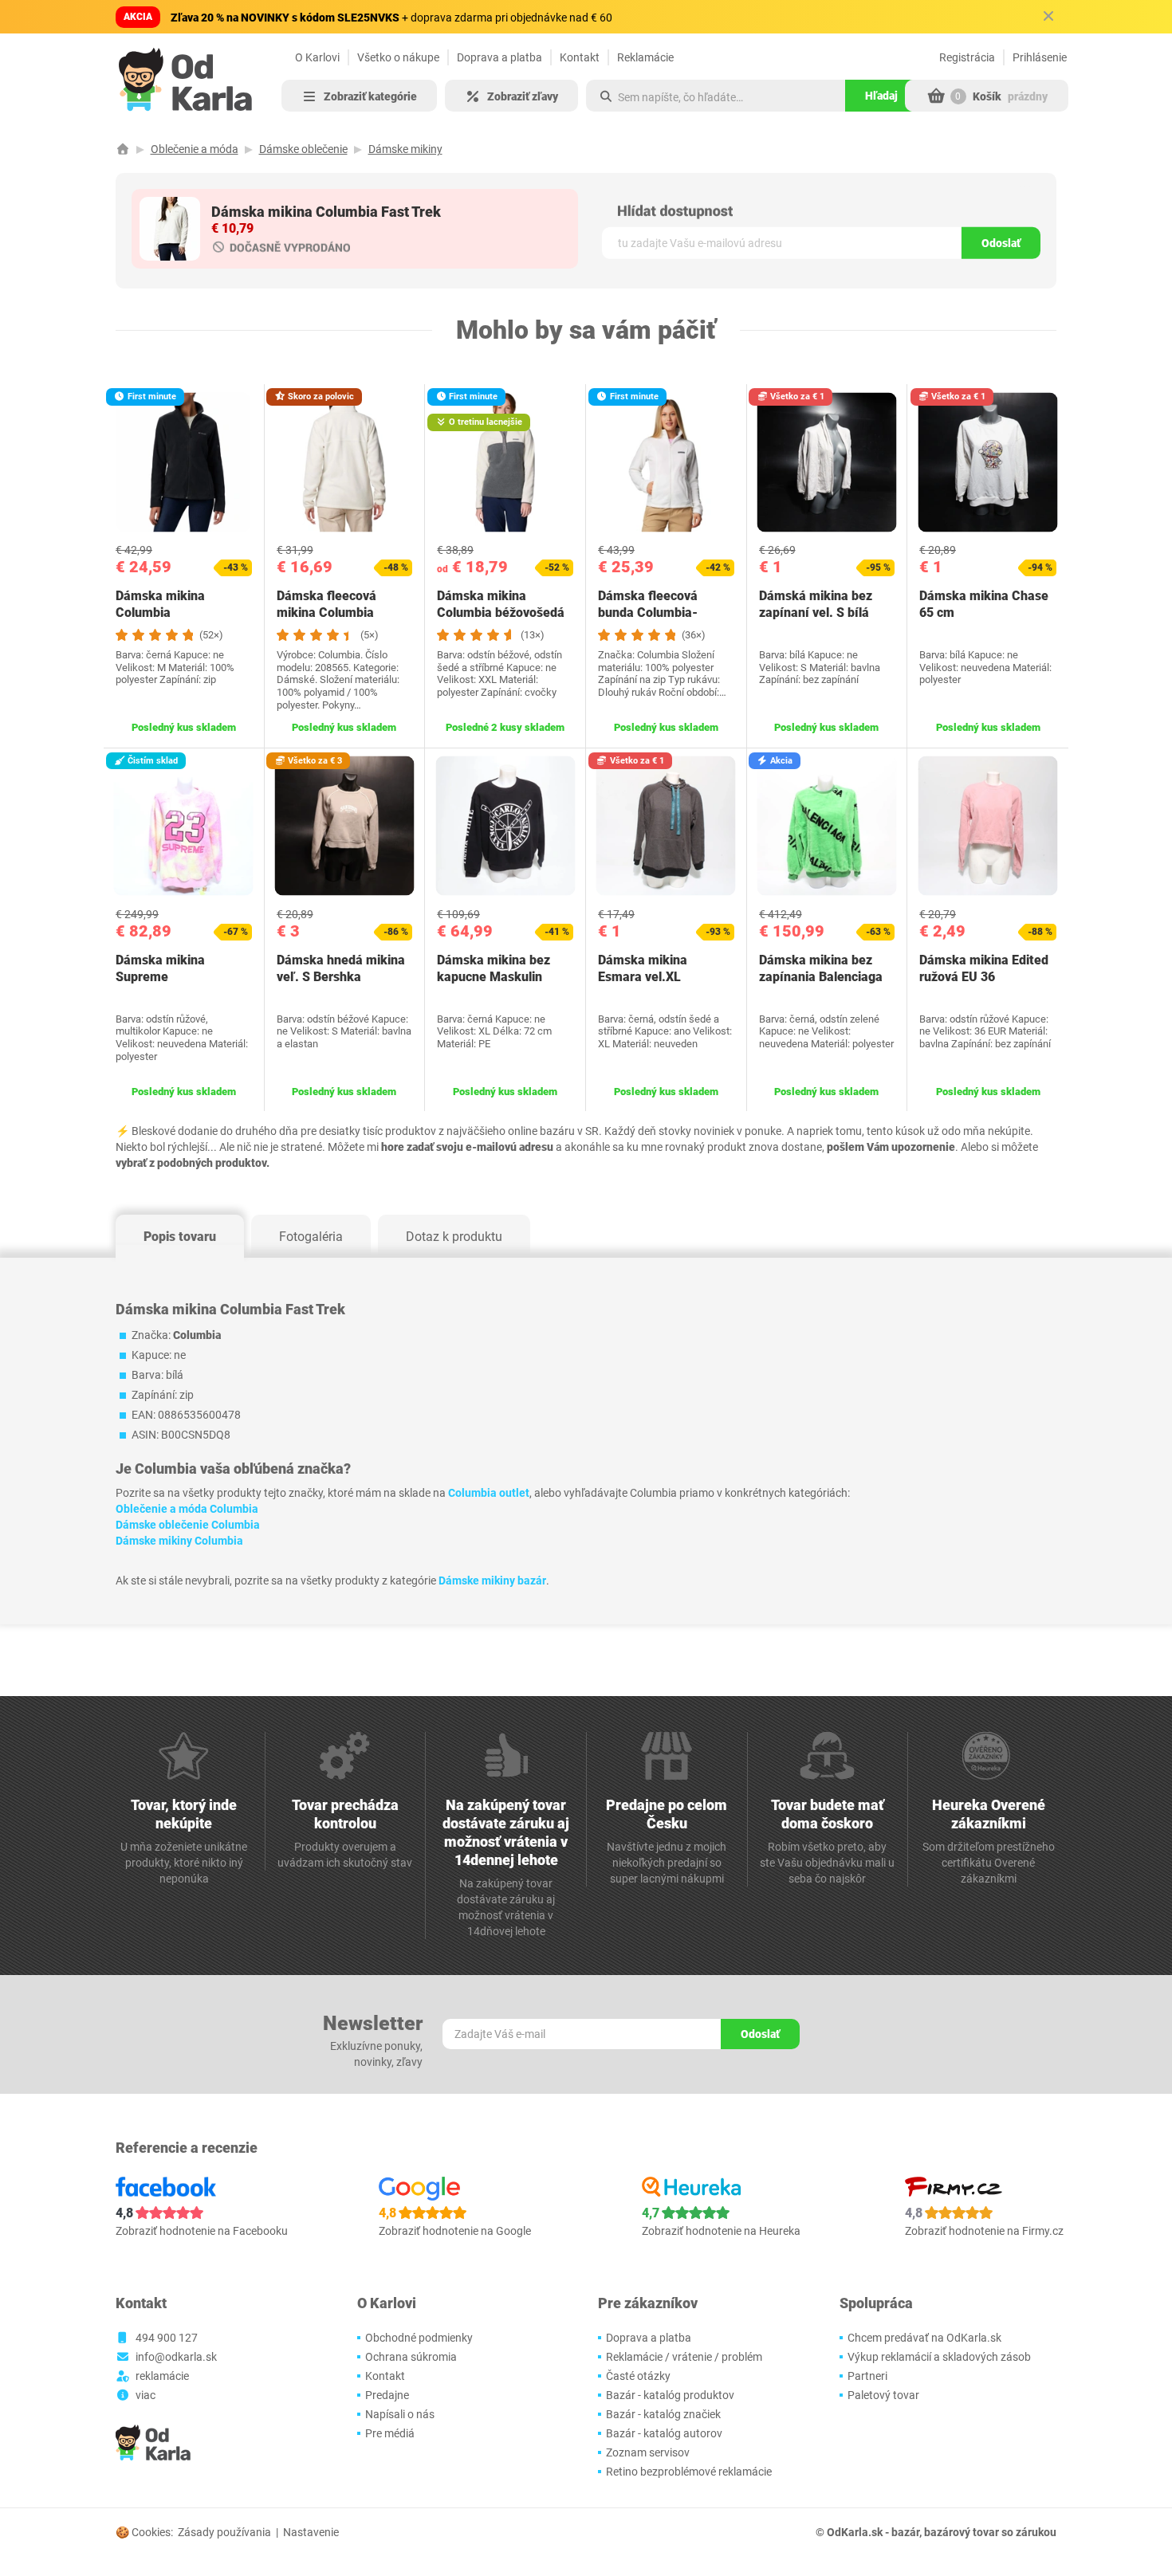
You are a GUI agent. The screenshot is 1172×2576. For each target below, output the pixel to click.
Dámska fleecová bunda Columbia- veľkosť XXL (648, 613)
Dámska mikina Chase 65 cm (984, 604)
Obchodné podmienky (419, 2338)
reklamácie (162, 2376)
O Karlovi (317, 57)
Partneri (867, 2376)
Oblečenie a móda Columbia (187, 1509)
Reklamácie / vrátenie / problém (684, 2357)
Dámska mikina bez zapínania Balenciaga (821, 968)
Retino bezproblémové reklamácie (689, 2472)
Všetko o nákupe (398, 57)
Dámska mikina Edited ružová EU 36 (984, 968)
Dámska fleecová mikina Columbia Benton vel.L (326, 613)
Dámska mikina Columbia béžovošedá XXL (501, 613)
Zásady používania (224, 2532)
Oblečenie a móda (195, 149)
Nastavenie (311, 2532)
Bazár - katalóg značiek (663, 2414)
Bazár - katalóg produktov (670, 2395)
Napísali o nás (400, 2414)
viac (146, 2395)
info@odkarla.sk (176, 2357)
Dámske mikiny (405, 149)
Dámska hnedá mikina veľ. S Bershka (341, 968)
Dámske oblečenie (303, 149)
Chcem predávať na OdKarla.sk (924, 2338)
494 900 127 (167, 2338)
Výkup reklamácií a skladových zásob (939, 2357)
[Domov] (123, 149)
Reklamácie (645, 57)
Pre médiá (390, 2433)
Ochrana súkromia (411, 2357)
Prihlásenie (1040, 57)
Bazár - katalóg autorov (664, 2433)
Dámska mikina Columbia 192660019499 (160, 613)
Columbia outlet (489, 1493)
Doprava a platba (499, 57)
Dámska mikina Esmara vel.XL (643, 968)
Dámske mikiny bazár (492, 1581)
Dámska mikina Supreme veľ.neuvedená (160, 977)
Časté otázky (638, 2376)
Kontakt (580, 57)
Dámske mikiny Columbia (179, 1541)
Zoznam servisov (648, 2452)
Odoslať (1001, 243)
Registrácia (967, 57)
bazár (905, 2532)
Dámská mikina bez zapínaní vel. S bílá (816, 604)
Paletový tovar (883, 2395)
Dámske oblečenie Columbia (188, 1525)
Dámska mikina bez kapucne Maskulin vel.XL (494, 977)
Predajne (387, 2395)
